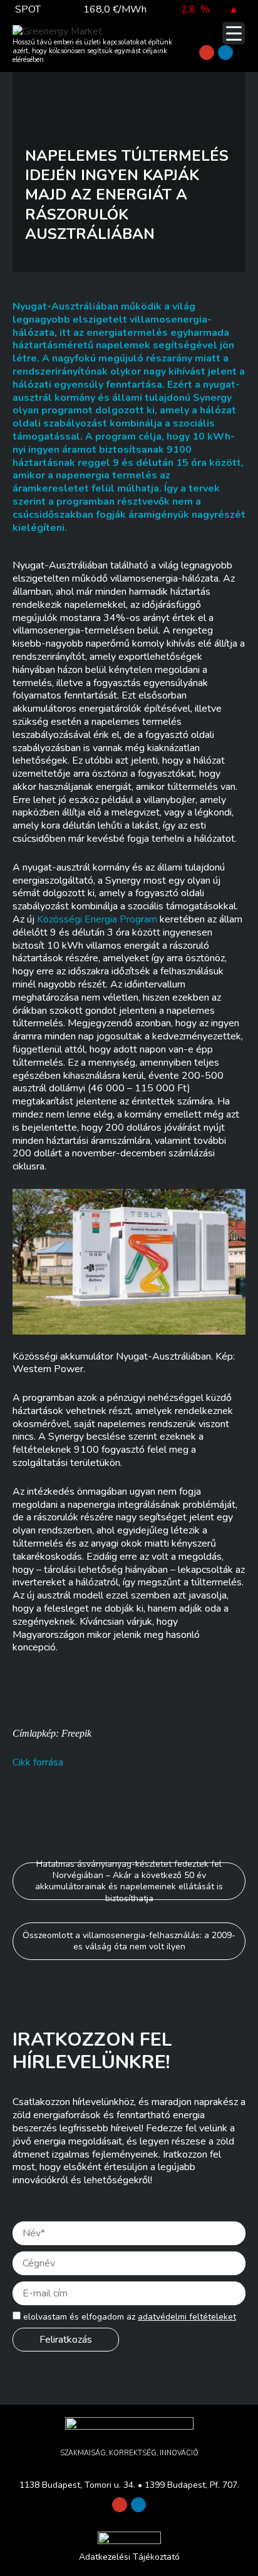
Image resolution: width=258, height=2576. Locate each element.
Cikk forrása (38, 1762)
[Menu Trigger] (234, 33)
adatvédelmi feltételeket (187, 2317)
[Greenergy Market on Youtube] (207, 53)
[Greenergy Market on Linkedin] (225, 53)
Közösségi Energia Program (97, 919)
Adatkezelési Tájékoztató (129, 2557)
